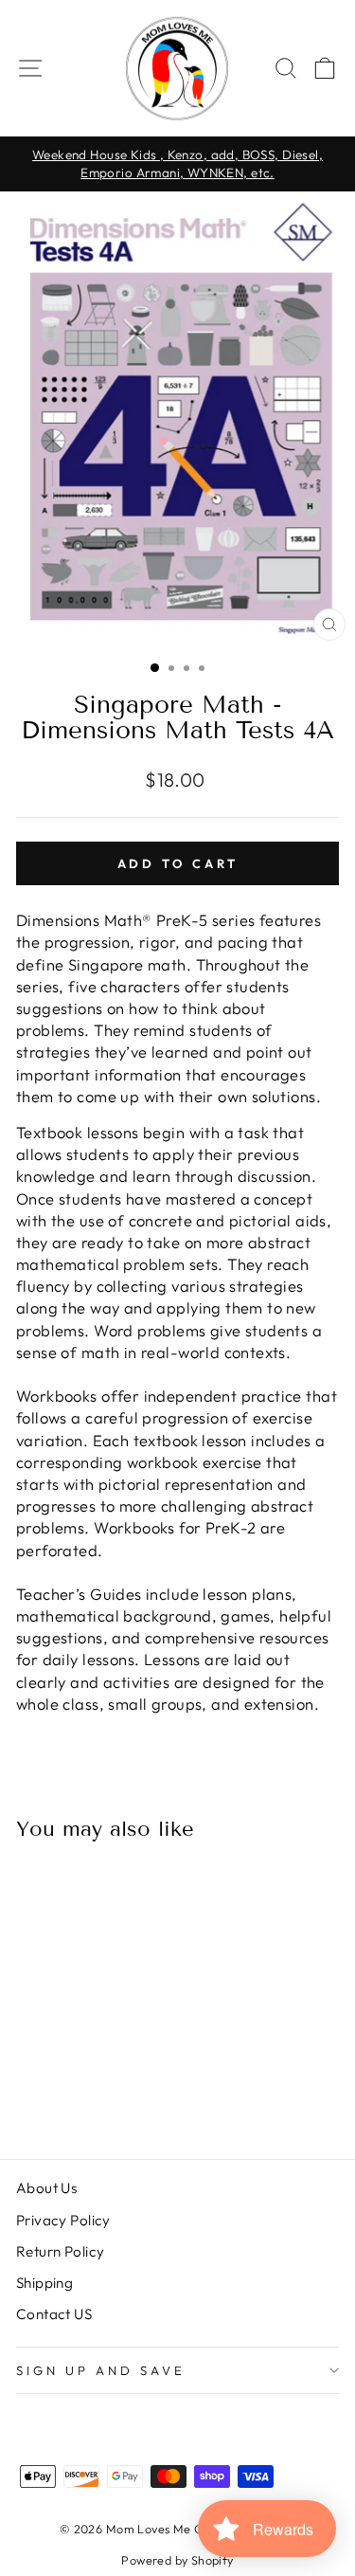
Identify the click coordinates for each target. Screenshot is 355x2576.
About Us (46, 2188)
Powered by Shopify (177, 2560)
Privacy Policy (63, 2220)
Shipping (44, 2283)
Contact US (54, 2314)
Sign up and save (101, 2370)
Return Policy (60, 2251)
